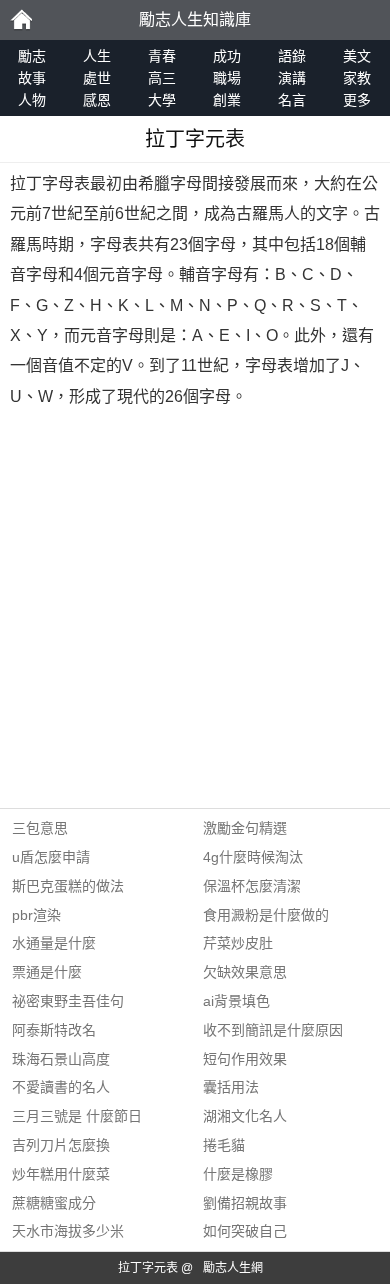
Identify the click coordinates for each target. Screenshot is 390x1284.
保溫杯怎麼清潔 (252, 886)
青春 (162, 56)
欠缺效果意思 (245, 972)
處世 (97, 78)
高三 (162, 78)
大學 (162, 100)
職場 (227, 78)
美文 (357, 56)
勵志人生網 (233, 1268)
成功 (227, 56)
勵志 (21, 20)
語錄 (292, 56)
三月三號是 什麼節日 (77, 1116)
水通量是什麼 (54, 943)
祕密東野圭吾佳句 (68, 1001)
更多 (357, 100)
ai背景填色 (236, 1001)
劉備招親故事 (245, 1203)
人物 (32, 100)
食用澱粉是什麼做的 (266, 915)
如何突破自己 (245, 1231)
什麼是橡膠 (238, 1174)
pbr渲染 (36, 915)
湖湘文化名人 (245, 1116)
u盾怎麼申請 (51, 857)
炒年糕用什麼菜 (61, 1174)
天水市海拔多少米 (68, 1231)
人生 (97, 56)
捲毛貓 (224, 1145)
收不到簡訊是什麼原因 (273, 1030)
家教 (357, 78)
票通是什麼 (47, 972)
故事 (32, 78)
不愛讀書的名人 (61, 1087)
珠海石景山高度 (61, 1059)
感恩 (97, 100)
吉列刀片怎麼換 (61, 1145)
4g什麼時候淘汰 (253, 857)
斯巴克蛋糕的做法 (68, 886)
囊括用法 (231, 1087)
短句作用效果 (245, 1059)
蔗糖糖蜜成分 (54, 1203)
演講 (292, 78)
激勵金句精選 (245, 828)
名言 (292, 100)
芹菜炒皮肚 (238, 943)
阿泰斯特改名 (54, 1030)
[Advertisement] (195, 613)
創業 (227, 100)
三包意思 (40, 828)
